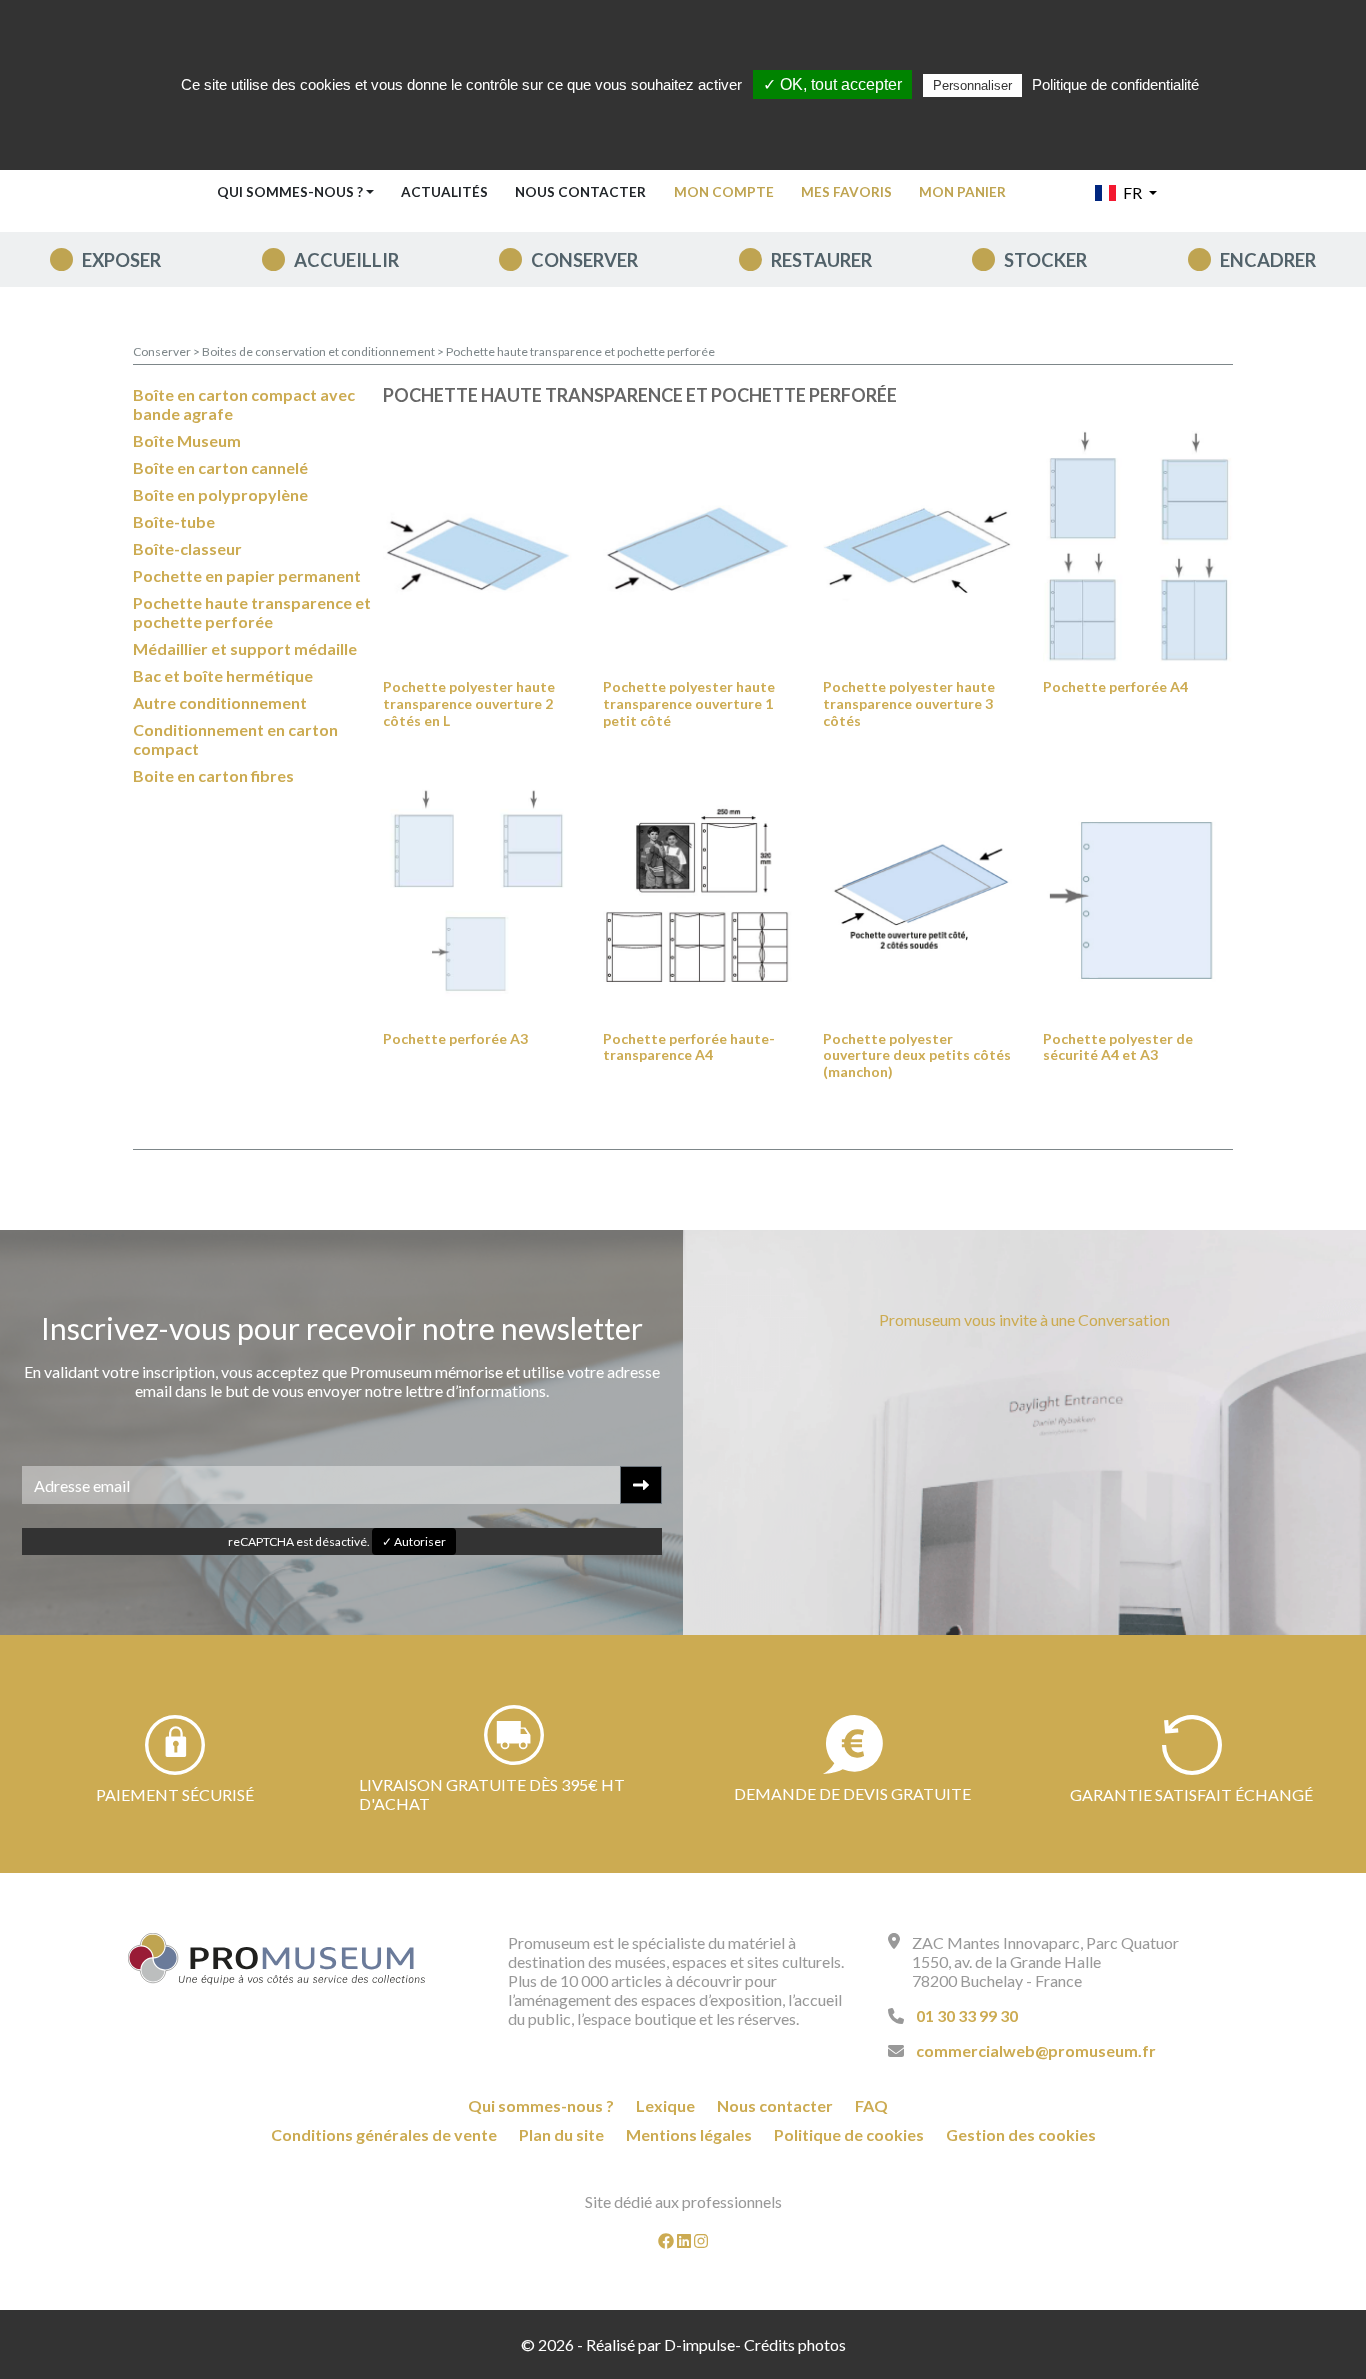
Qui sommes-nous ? (541, 2105)
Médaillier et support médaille (245, 648)
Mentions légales (689, 2134)
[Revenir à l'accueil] (277, 1959)
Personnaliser (972, 85)
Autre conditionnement (220, 702)
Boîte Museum (187, 440)
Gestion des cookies (1021, 2134)
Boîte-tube (174, 521)
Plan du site (561, 2134)
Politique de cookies (849, 2134)
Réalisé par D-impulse (660, 2344)
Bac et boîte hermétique (223, 675)
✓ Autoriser (414, 1541)
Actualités (444, 192)
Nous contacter (580, 192)
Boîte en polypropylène (220, 494)
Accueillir (346, 260)
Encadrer (1268, 260)
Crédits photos (795, 2344)
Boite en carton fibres (213, 775)
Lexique (665, 2105)
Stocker (1045, 260)
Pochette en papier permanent (247, 575)
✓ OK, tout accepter (832, 84)
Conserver (584, 260)
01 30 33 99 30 (967, 2015)
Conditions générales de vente (384, 2134)
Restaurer (821, 260)
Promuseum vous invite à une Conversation (1024, 1319)
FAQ (871, 2105)
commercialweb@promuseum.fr (1036, 2050)
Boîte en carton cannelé (220, 467)
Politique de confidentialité (1115, 84)
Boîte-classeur (187, 548)
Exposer (121, 260)
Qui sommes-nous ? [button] (290, 192)
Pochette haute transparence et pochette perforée (580, 351)
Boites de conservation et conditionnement (319, 351)
